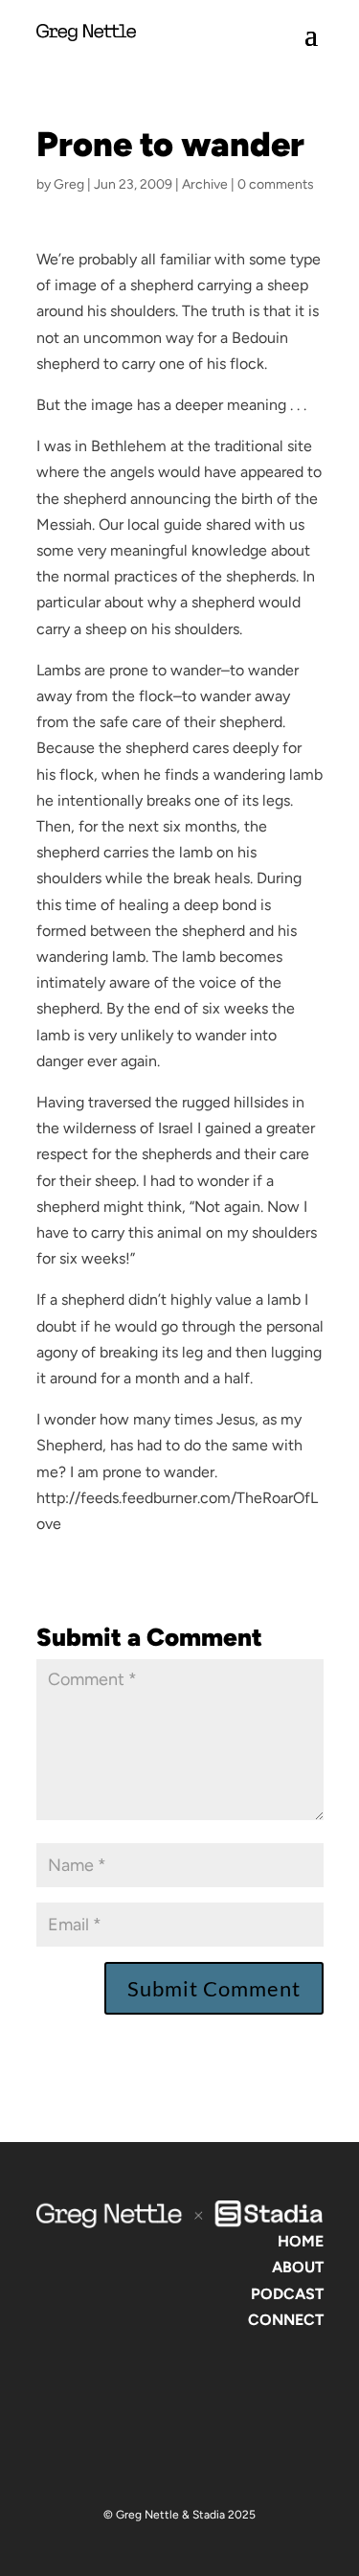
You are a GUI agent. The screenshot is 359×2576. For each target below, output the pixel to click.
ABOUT (298, 2267)
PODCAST (287, 2294)
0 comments (276, 184)
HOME (301, 2241)
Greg (69, 184)
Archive (205, 184)
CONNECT (286, 2320)
